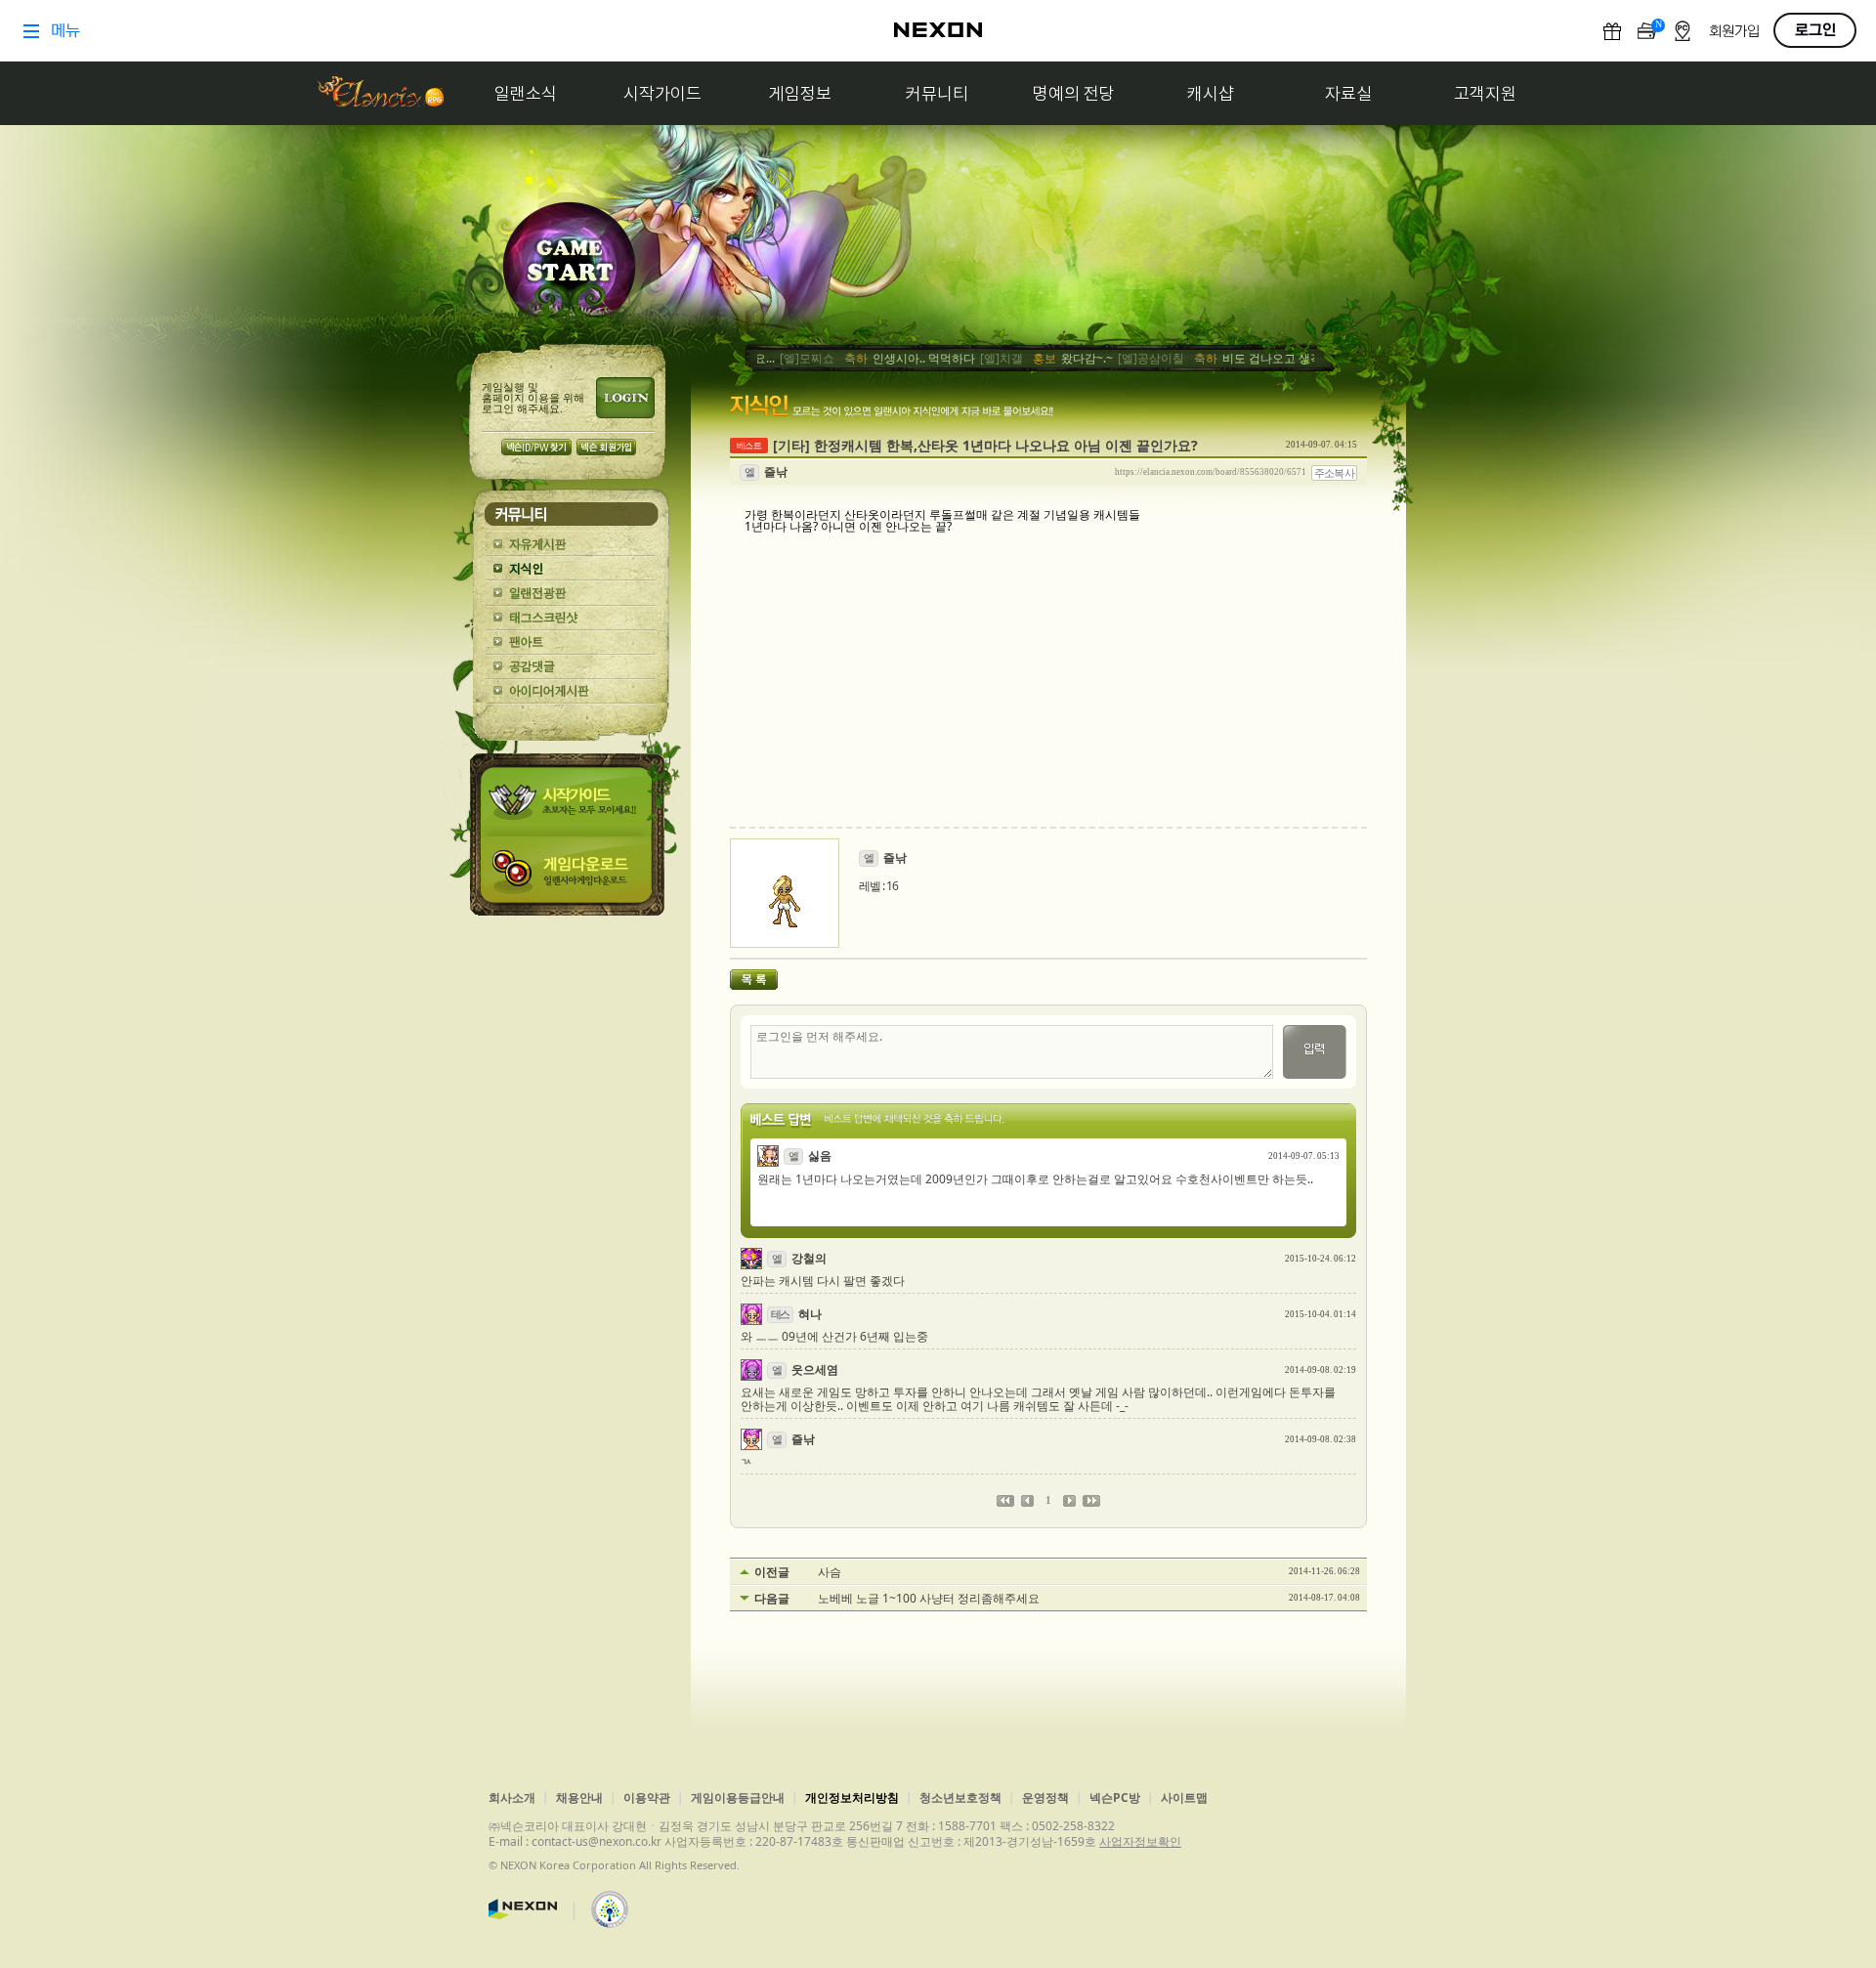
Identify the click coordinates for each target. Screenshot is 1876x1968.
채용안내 (579, 1797)
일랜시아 (380, 93)
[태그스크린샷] (571, 618)
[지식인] (571, 569)
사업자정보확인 (1140, 1841)
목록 (754, 980)
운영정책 (1045, 1797)
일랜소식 (526, 93)
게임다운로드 (571, 876)
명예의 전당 (1074, 93)
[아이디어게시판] (571, 691)
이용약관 (647, 1797)
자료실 (1348, 93)
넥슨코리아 (523, 1909)
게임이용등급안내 (738, 1797)
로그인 (625, 398)
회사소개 (512, 1797)
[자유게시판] (571, 545)
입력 (1315, 1052)
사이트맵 (1184, 1797)
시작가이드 (662, 93)
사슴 (830, 1572)
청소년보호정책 (960, 1797)
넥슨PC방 (1115, 1797)
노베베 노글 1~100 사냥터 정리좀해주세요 (929, 1599)
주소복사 (1335, 473)
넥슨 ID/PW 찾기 (536, 447)
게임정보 (800, 93)
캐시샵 (1211, 93)
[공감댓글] (571, 667)
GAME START (569, 265)
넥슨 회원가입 (606, 447)
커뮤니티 (937, 93)
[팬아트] (571, 642)
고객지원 (1485, 93)
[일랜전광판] (571, 594)
